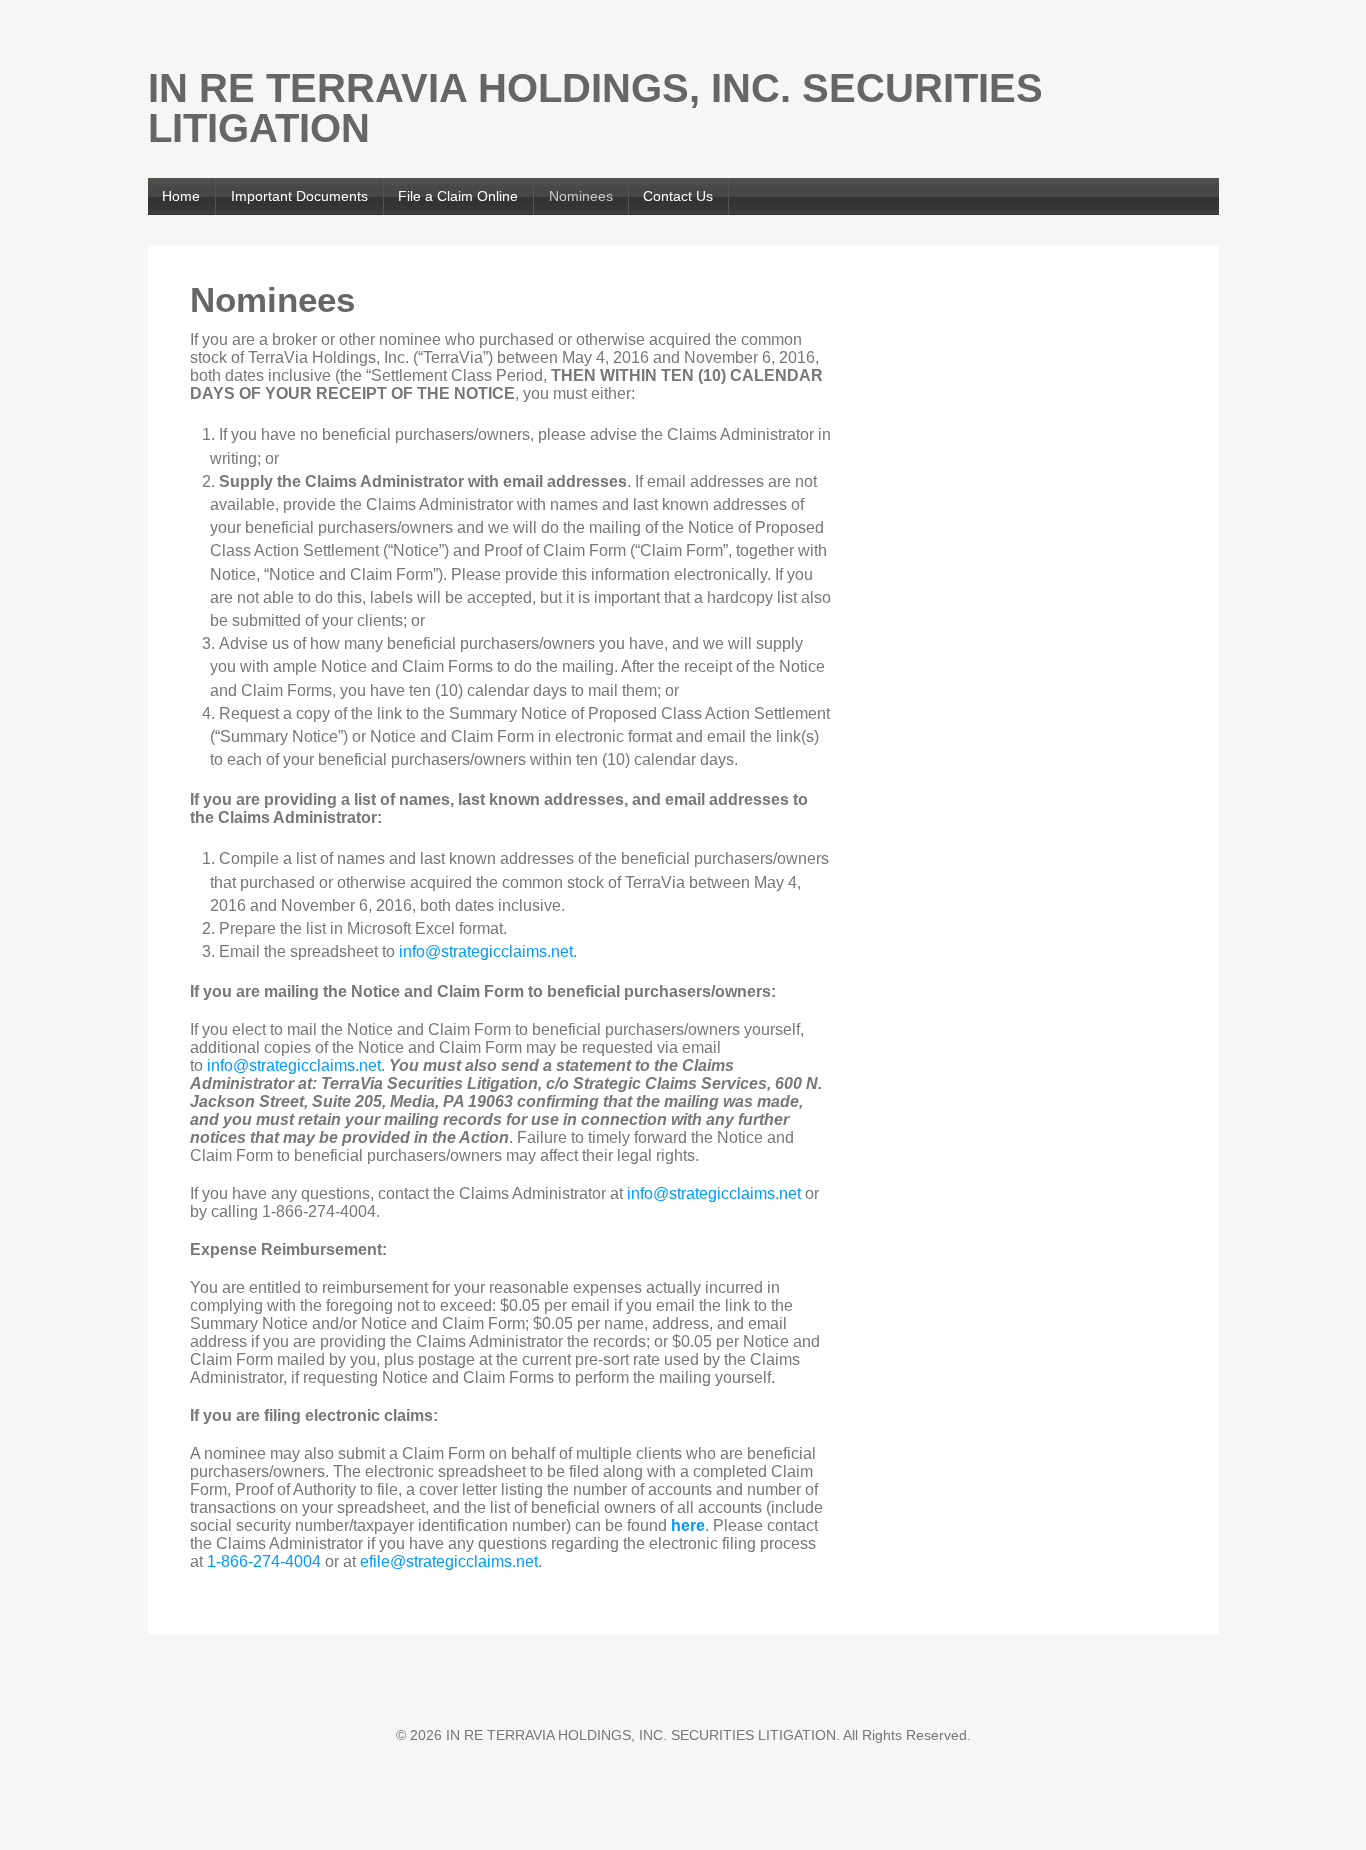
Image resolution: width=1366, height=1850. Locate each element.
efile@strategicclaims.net (449, 1561)
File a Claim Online (458, 196)
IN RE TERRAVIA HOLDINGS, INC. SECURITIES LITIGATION (595, 108)
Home (181, 196)
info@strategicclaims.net (486, 951)
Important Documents (299, 196)
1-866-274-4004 (264, 1561)
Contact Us (678, 196)
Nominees (581, 196)
